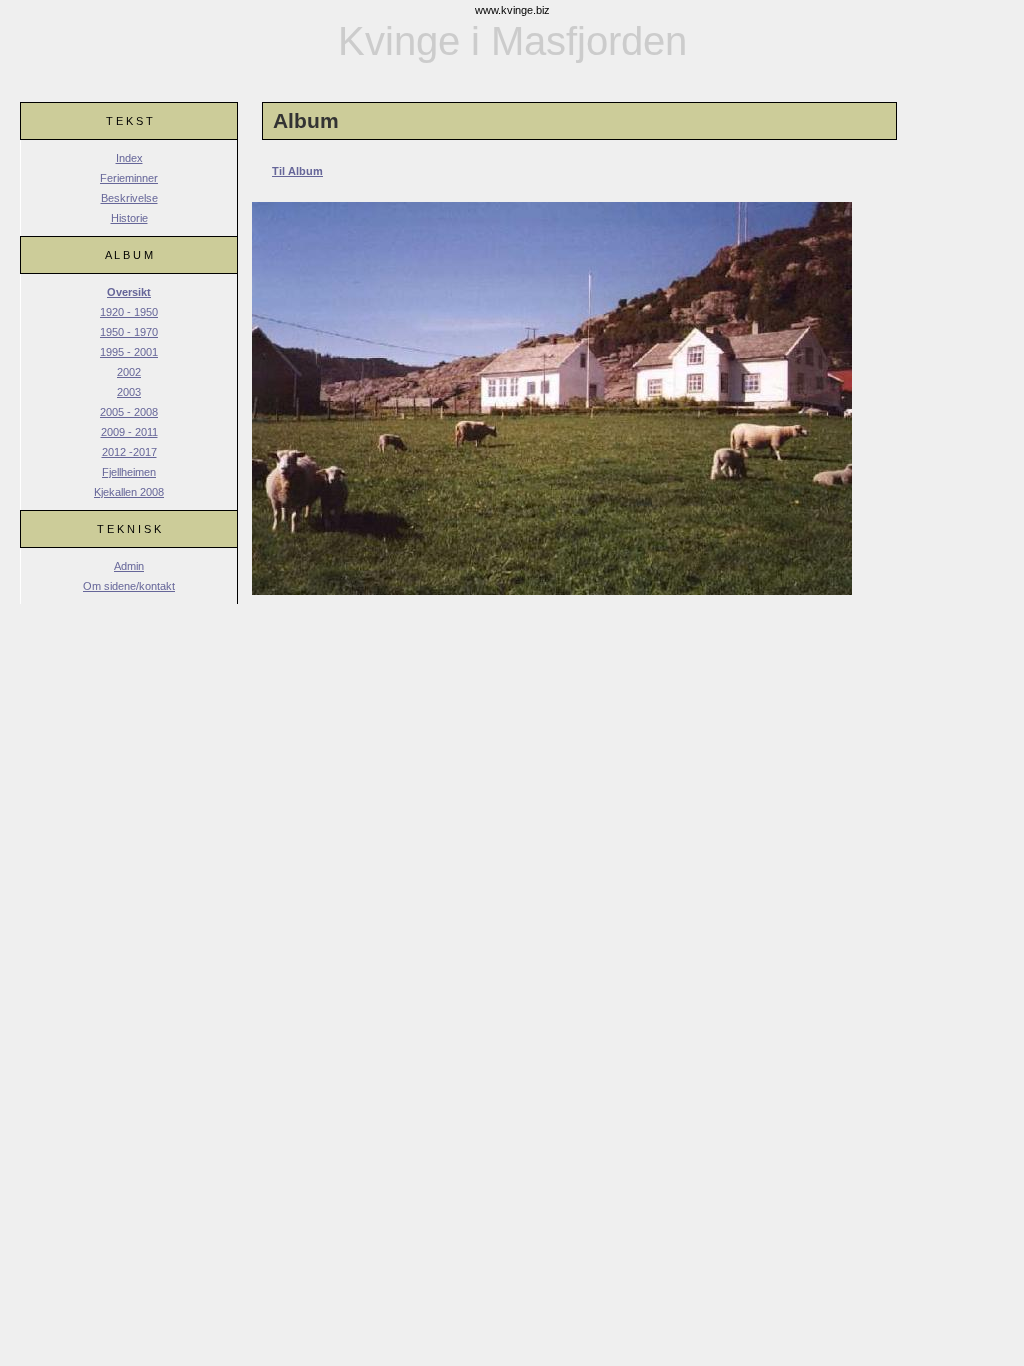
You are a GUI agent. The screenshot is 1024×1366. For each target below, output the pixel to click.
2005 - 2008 (129, 412)
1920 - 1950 (129, 312)
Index (129, 158)
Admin (129, 566)
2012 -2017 (129, 452)
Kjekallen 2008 (129, 492)
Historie (129, 218)
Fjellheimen (129, 472)
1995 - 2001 (129, 352)
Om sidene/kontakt (129, 586)
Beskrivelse (129, 198)
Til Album (297, 171)
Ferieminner (129, 178)
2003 (129, 392)
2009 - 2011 (129, 432)
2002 (129, 372)
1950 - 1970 (129, 332)
